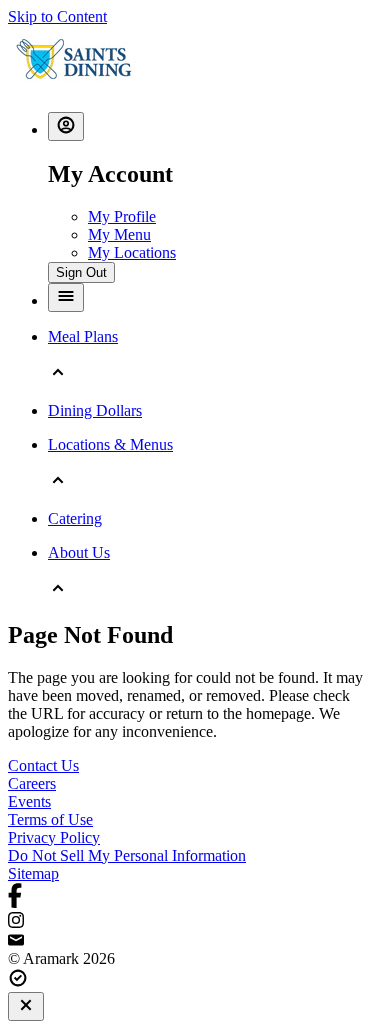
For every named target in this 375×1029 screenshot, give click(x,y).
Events (29, 801)
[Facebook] (187, 897)
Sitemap (33, 873)
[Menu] (66, 297)
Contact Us (43, 765)
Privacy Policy (54, 837)
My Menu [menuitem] (119, 234)
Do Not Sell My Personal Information (127, 855)
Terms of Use (50, 819)
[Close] (26, 1006)
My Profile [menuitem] (122, 216)
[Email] (187, 941)
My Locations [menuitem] (132, 252)
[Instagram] (187, 922)
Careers (32, 783)
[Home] (74, 86)
